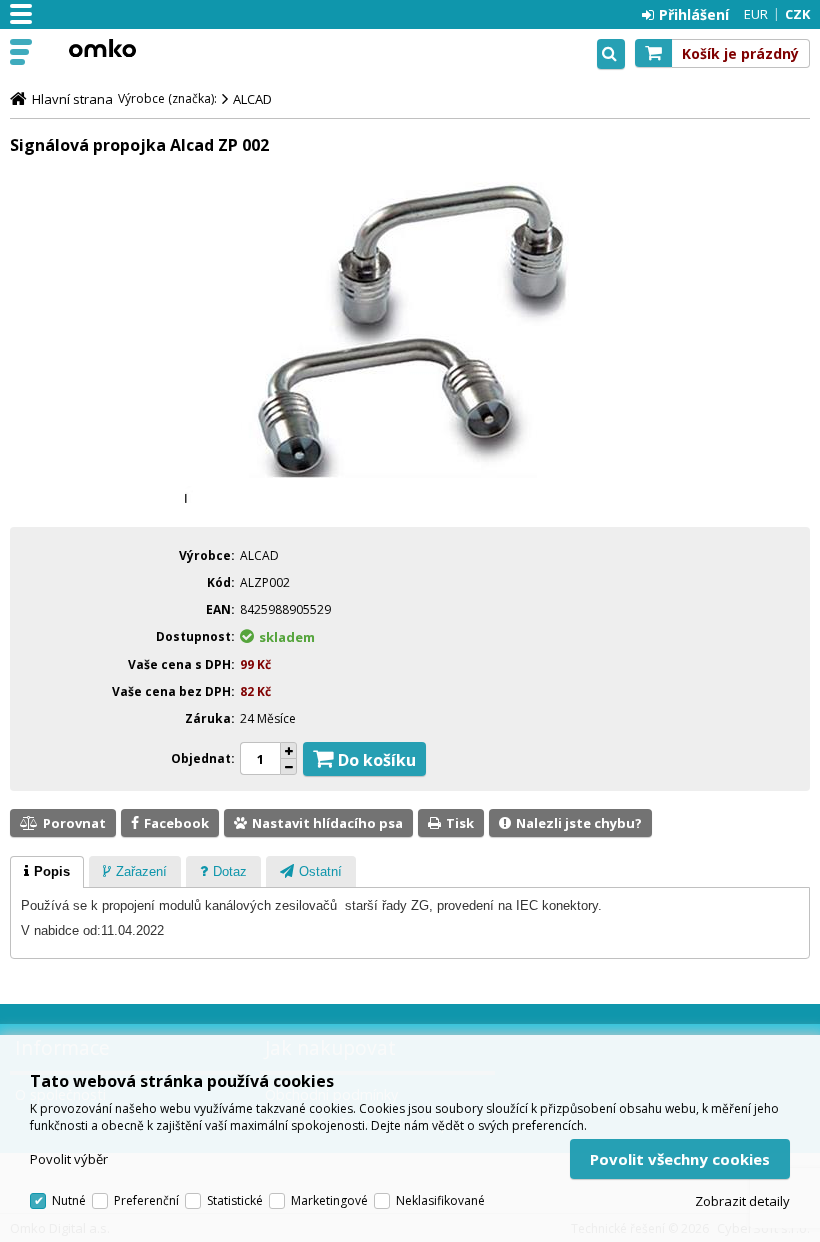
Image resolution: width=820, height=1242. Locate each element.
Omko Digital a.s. (102, 48)
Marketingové (329, 1200)
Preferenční (146, 1200)
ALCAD (252, 99)
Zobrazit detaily (742, 1201)
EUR (756, 14)
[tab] (47, 872)
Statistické (235, 1200)
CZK (797, 14)
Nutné (69, 1200)
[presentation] (47, 872)
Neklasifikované (440, 1200)
